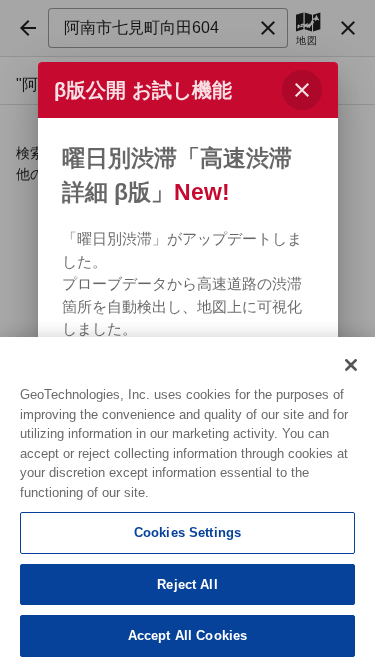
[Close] (351, 365)
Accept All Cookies (187, 635)
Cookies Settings (187, 532)
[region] (187, 502)
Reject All (187, 584)
